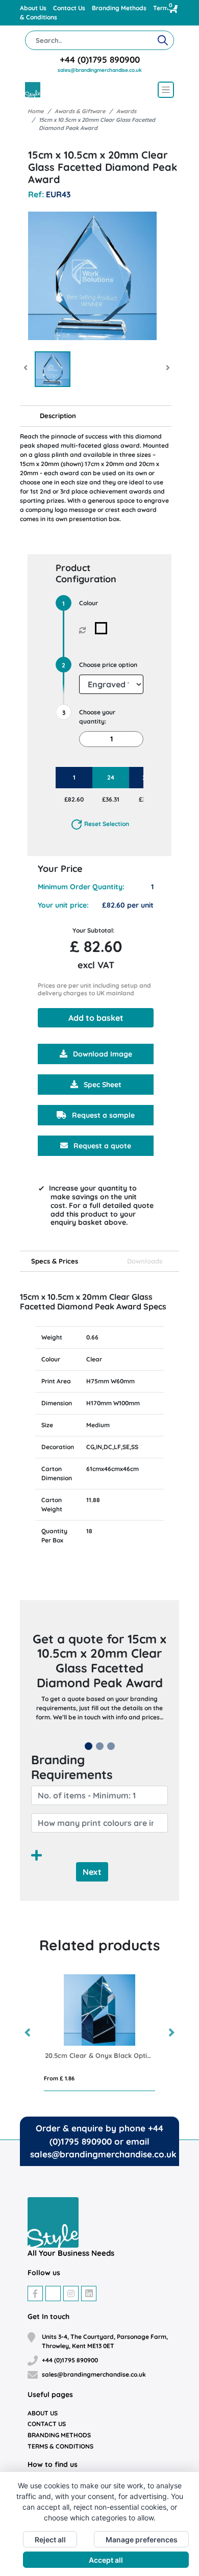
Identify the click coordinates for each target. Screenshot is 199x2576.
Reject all (50, 2540)
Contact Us (70, 8)
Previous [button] (28, 2033)
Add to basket (96, 1018)
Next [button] (171, 2033)
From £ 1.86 (59, 2078)
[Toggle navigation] (166, 90)
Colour (89, 603)
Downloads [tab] (145, 1261)
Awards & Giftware (80, 111)
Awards (126, 111)
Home (35, 111)
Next (92, 1872)
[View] (53, 369)
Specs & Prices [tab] (55, 1261)
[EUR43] (103, 628)
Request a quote (101, 1146)
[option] (99, 2033)
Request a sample (102, 1115)
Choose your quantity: (97, 717)
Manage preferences (142, 2540)
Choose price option (108, 665)
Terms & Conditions (60, 2446)
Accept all (106, 2560)
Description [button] (58, 416)
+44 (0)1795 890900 (100, 59)
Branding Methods (120, 8)
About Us (34, 8)
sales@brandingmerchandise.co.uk (100, 70)
